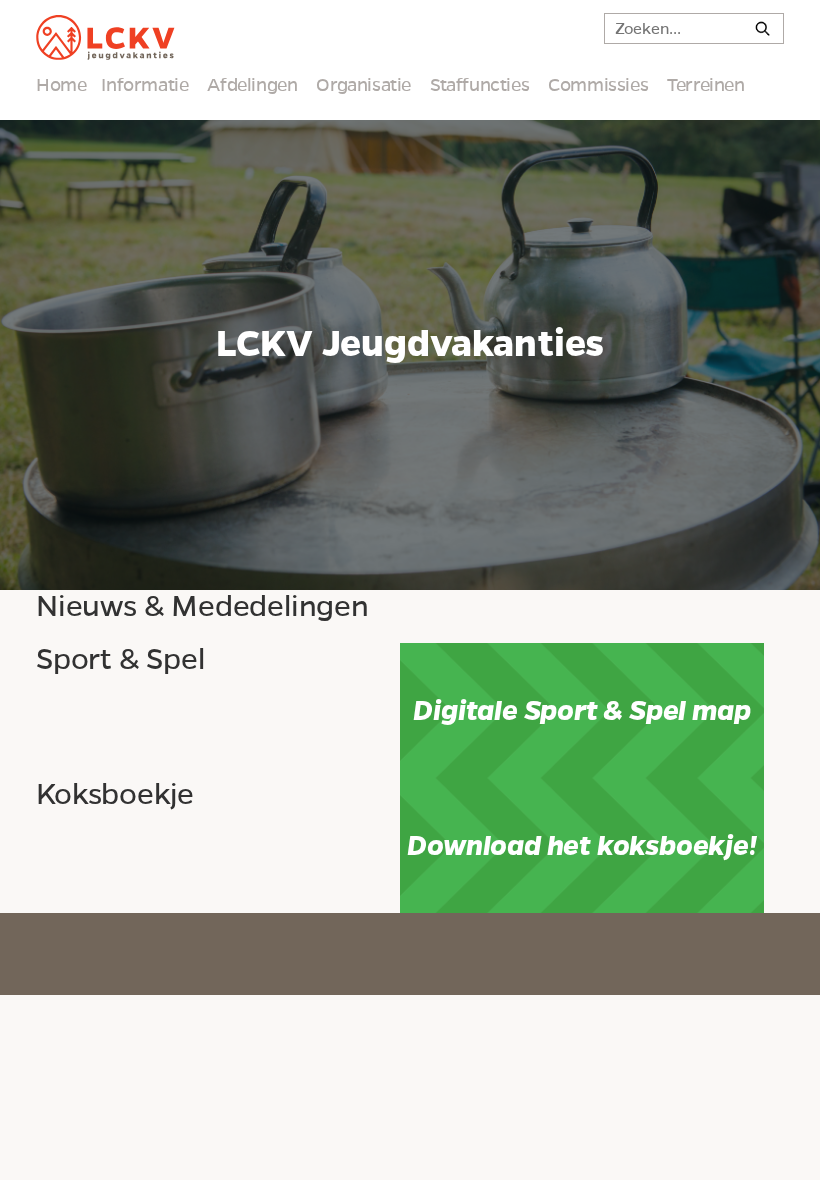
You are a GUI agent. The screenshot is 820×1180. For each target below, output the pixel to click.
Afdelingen (252, 85)
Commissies (598, 85)
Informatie (144, 85)
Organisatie (363, 85)
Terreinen (705, 85)
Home (61, 85)
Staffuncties (479, 85)
